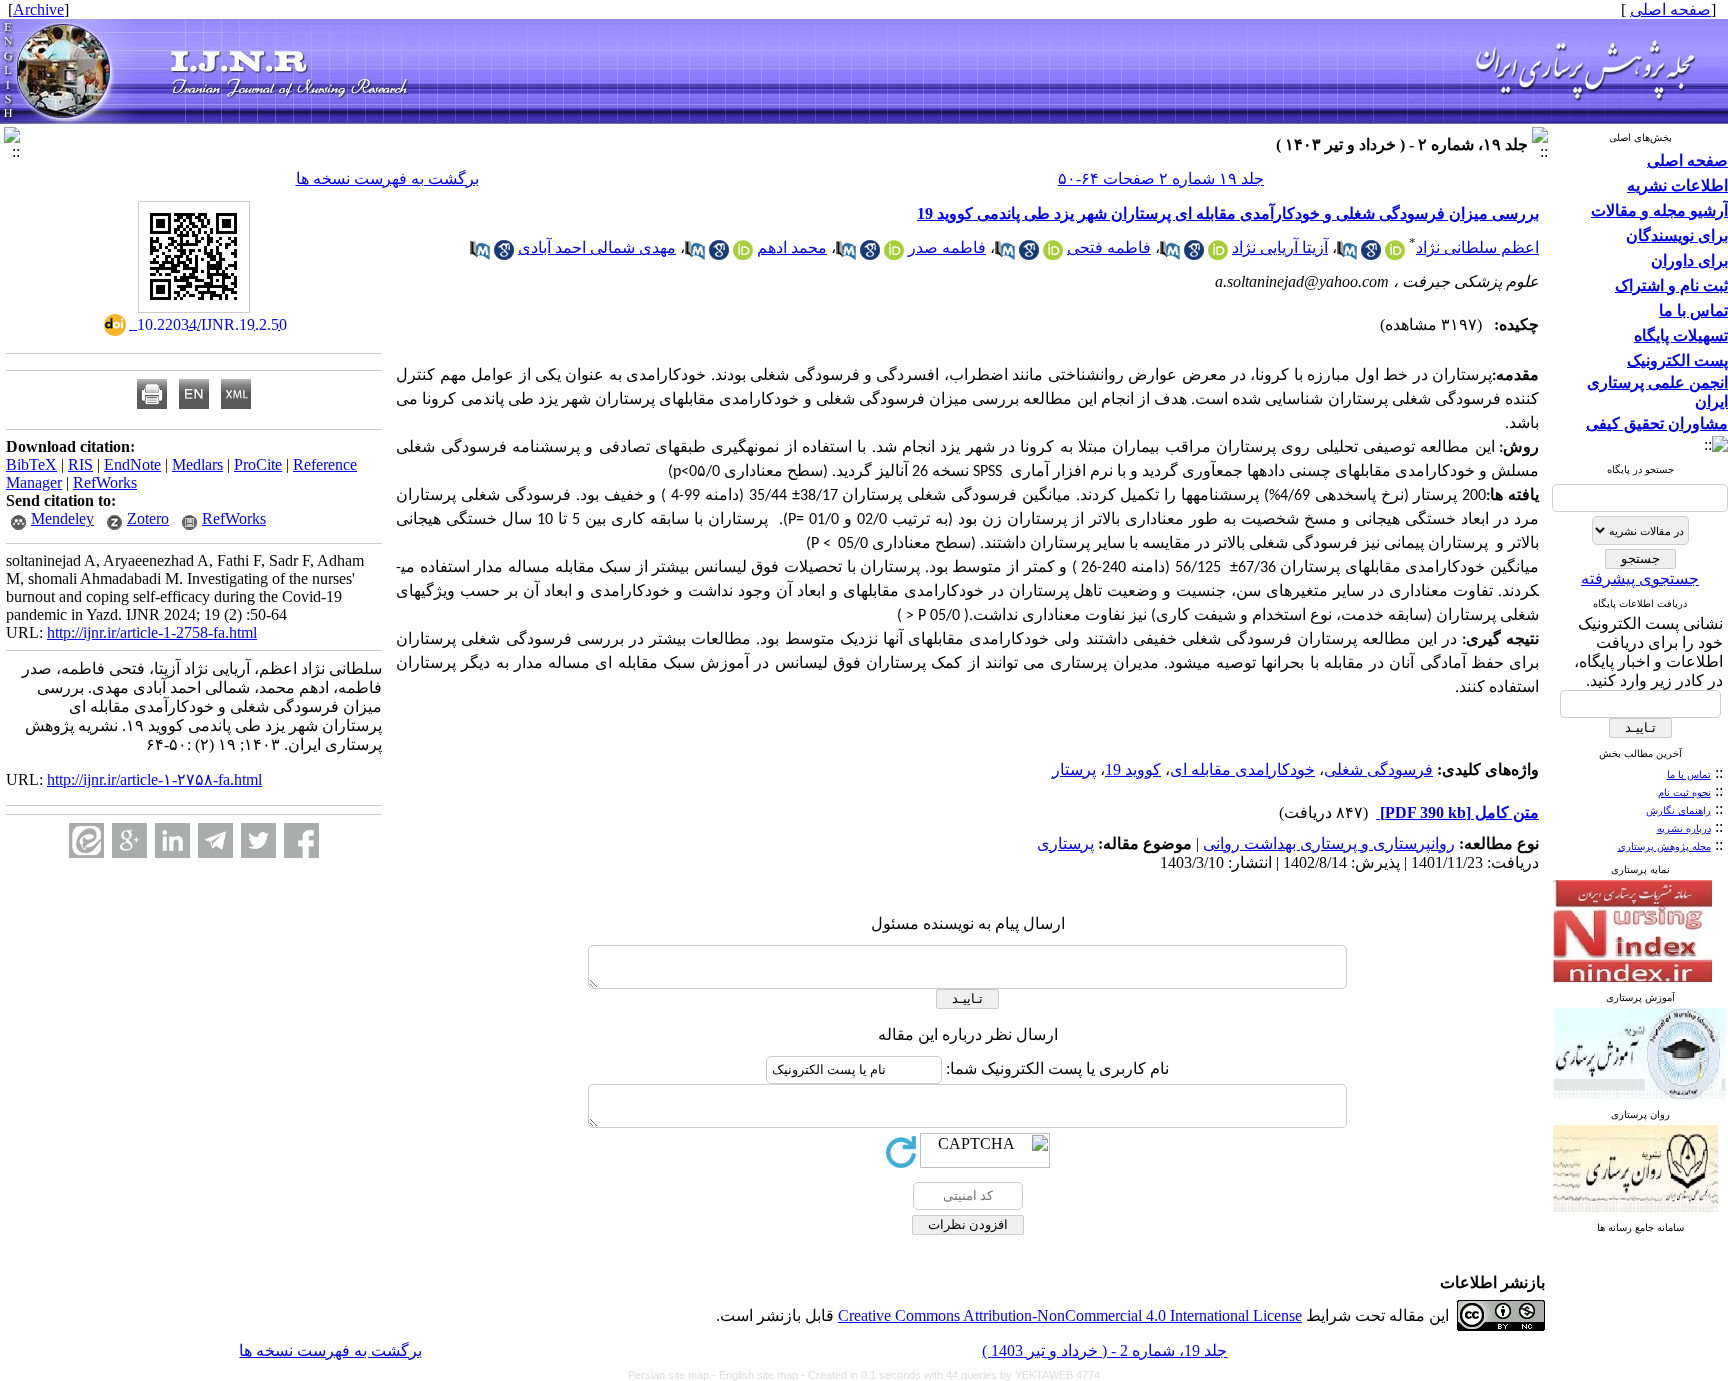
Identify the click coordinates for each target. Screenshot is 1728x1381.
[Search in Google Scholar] (1371, 254)
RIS (80, 464)
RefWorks (105, 482)
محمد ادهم (792, 247)
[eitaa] (86, 840)
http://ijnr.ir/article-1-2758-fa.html (152, 632)
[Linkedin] (172, 840)
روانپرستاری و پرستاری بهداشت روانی (1329, 843)
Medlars (197, 464)
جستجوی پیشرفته (1640, 578)
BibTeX (31, 464)
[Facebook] (301, 840)
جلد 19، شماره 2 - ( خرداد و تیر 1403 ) (1104, 1350)
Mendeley (62, 518)
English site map (760, 1375)
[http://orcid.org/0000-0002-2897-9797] (1218, 254)
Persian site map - (673, 1375)
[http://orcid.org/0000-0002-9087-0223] (1395, 254)
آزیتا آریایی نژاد (1280, 247)
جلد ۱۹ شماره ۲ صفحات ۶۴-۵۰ (1161, 178)
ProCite (258, 464)
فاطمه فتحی (1109, 247)
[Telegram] (215, 840)
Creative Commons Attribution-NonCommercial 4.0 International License (1070, 1315)
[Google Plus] (129, 840)
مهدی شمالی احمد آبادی (597, 247)
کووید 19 (1133, 769)
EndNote (132, 464)
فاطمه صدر (947, 247)
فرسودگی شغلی (1378, 769)
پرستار (1074, 769)
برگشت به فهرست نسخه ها (387, 178)
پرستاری (1065, 843)
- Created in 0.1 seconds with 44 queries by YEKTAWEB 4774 (950, 1375)
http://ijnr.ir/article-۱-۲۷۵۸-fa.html (154, 779)
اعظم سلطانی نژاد (1477, 247)
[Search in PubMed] (1347, 254)
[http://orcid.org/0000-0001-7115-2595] (1053, 254)
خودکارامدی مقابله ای (1242, 769)
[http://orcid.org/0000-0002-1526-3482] (894, 254)
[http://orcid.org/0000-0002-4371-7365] (743, 254)
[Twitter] (258, 840)
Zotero (148, 518)
